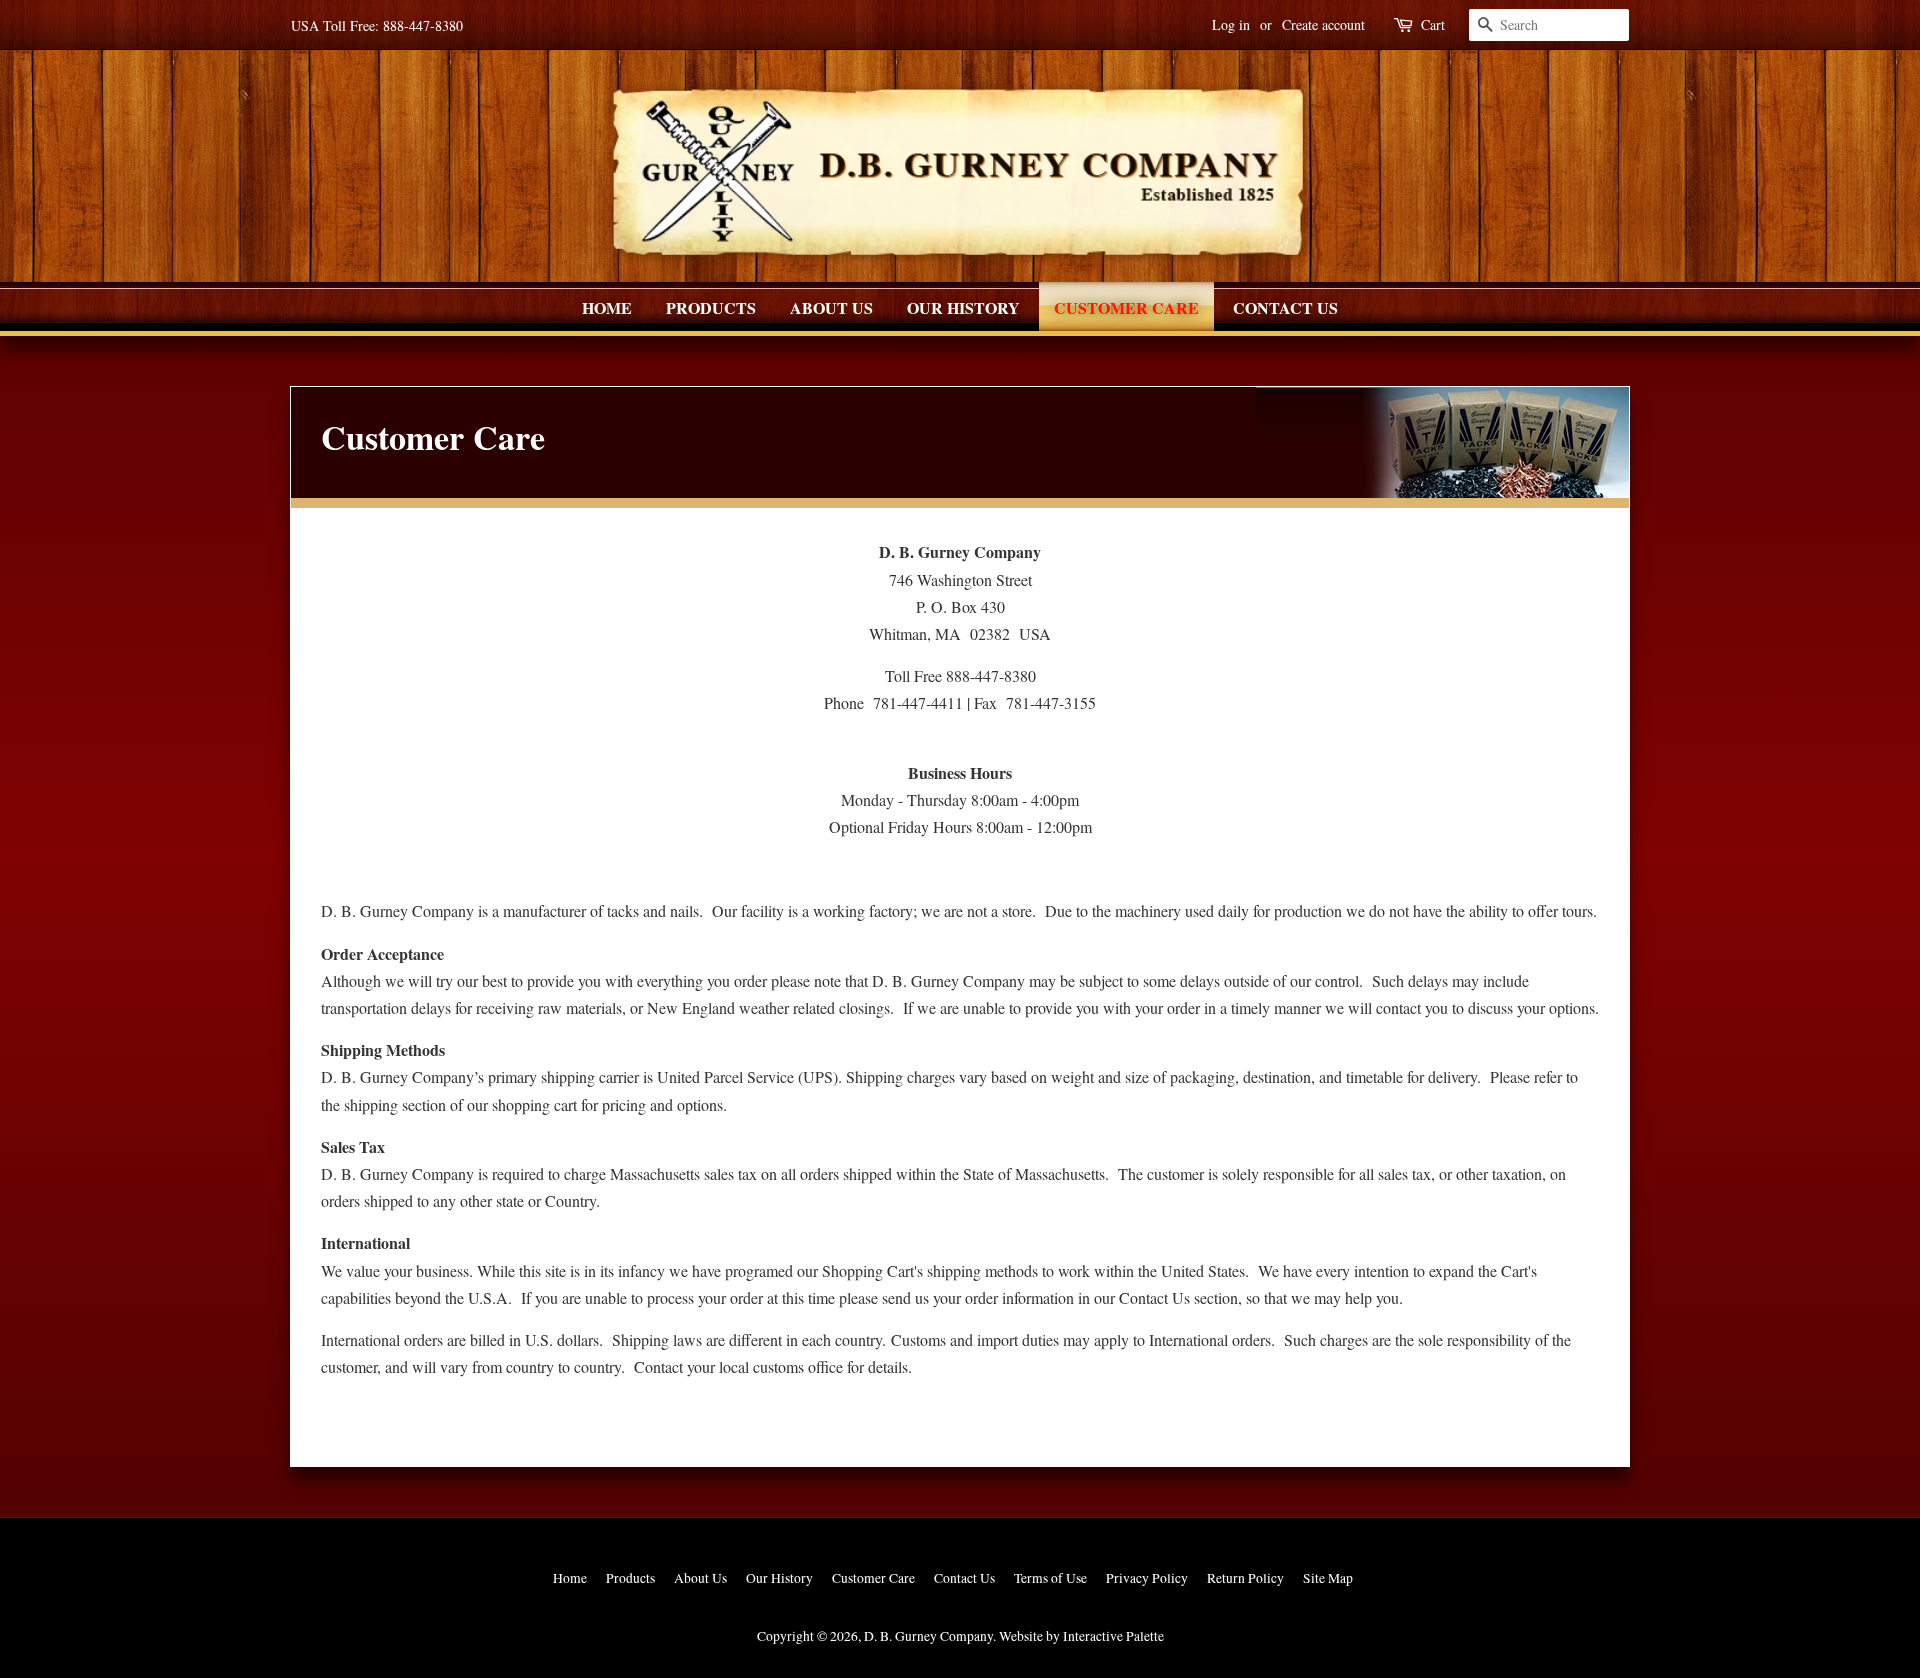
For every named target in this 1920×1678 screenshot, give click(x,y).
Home (607, 307)
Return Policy (1245, 1578)
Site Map (1328, 1578)
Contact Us (1285, 307)
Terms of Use (1050, 1578)
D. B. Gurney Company (928, 1636)
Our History (963, 307)
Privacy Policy (1147, 1578)
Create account (1323, 24)
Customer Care (1126, 307)
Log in (1231, 24)
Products (711, 307)
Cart (1433, 24)
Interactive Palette (1113, 1636)
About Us (831, 307)
